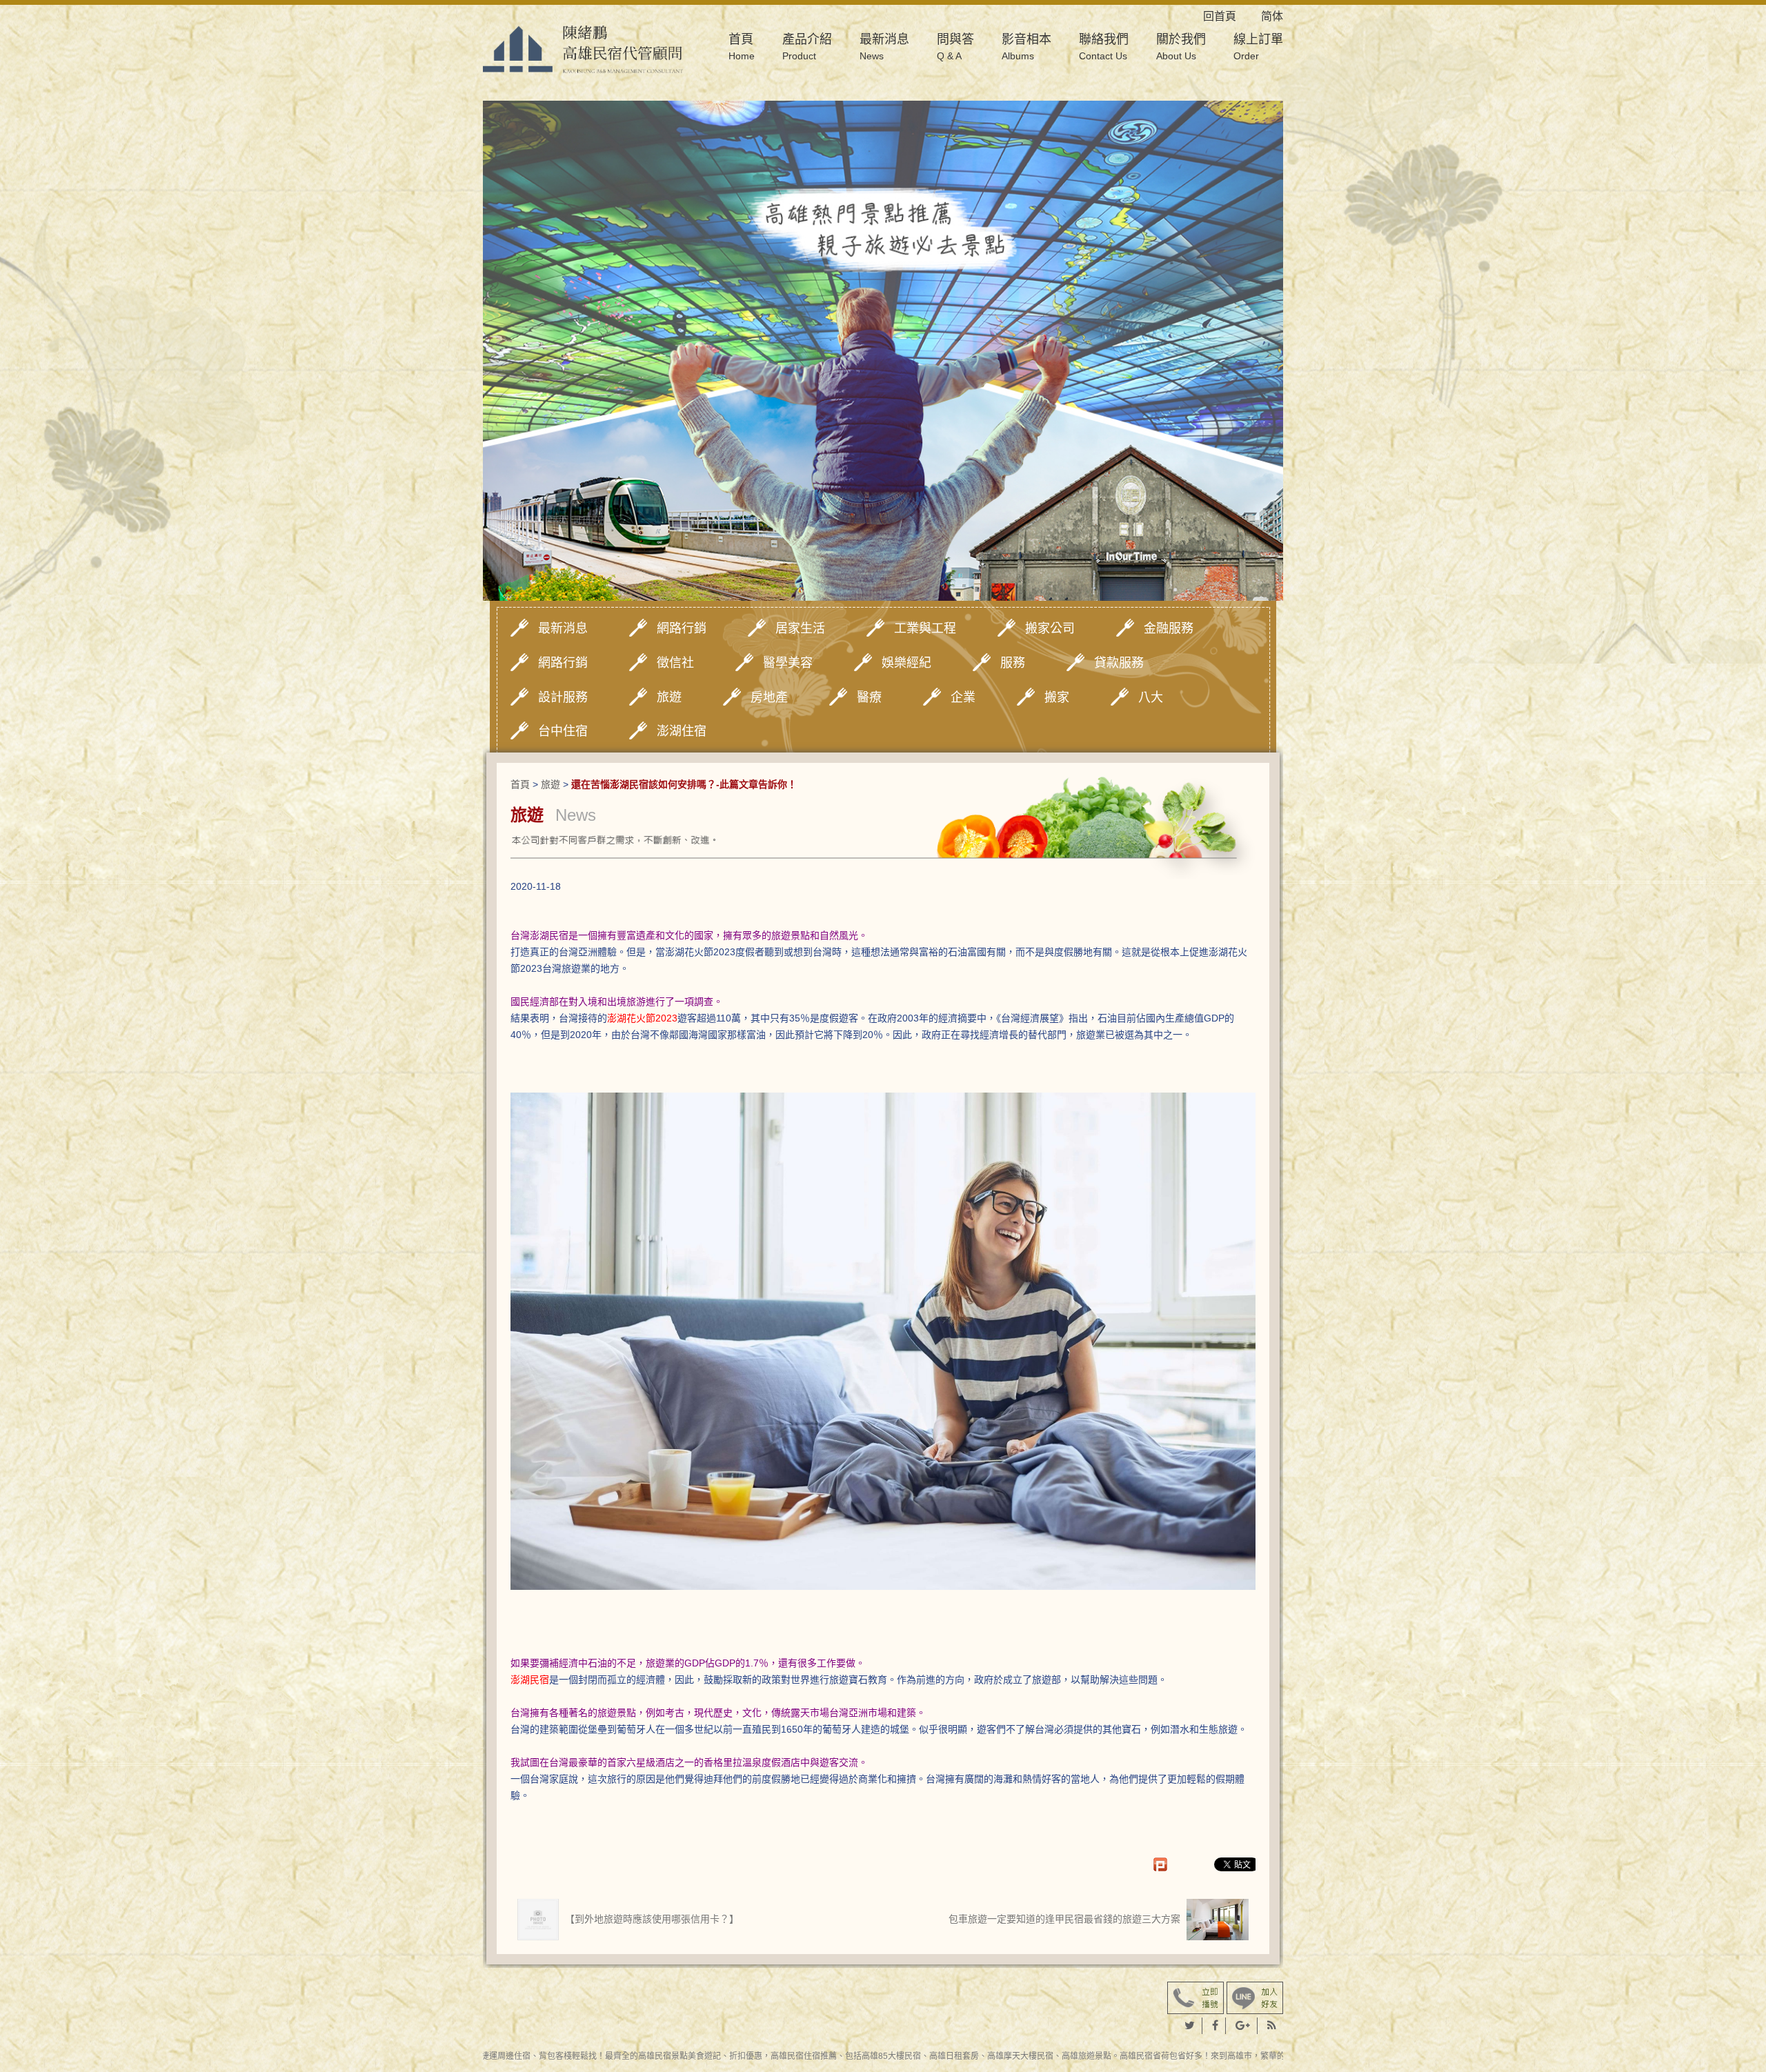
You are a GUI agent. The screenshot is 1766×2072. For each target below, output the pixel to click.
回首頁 (1231, 16)
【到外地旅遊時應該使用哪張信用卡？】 (651, 1919)
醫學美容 (788, 663)
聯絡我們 (1104, 47)
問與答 (955, 47)
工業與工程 (925, 628)
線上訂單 (1258, 47)
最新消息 (884, 47)
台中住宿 (563, 731)
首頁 (742, 47)
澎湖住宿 (682, 731)
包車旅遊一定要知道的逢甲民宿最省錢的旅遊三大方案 (1066, 1919)
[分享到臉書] (1216, 2026)
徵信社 (675, 663)
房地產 (769, 697)
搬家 (1057, 697)
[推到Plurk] (1167, 1864)
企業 (963, 697)
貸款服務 (1119, 663)
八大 (1151, 697)
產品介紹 (807, 47)
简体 (1272, 16)
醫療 (869, 697)
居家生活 (800, 628)
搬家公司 (1050, 628)
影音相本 (1026, 47)
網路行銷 (682, 628)
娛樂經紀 (906, 663)
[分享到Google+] (1243, 2026)
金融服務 (1169, 628)
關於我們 (1181, 47)
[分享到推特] (1190, 2026)
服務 (1013, 663)
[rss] (1272, 2026)
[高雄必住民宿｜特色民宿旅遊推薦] (583, 48)
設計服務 (563, 697)
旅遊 (669, 697)
